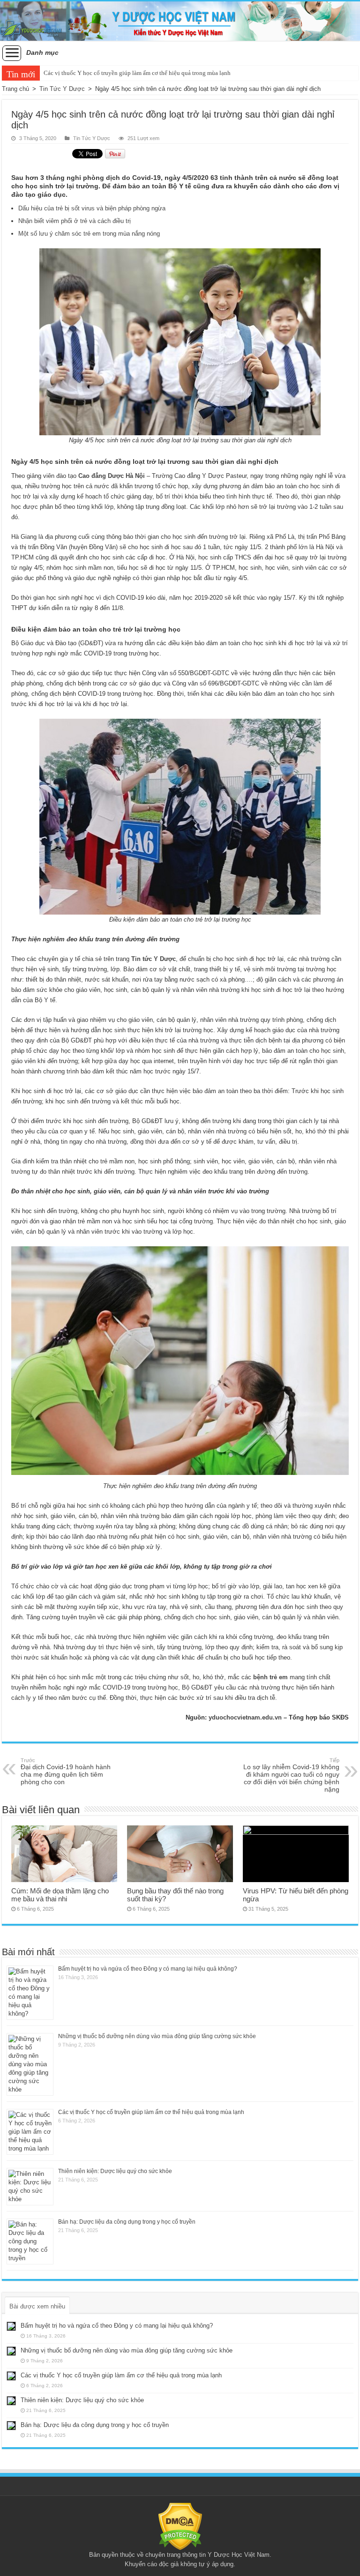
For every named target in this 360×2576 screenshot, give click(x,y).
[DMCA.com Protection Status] (180, 2526)
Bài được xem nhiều (37, 2306)
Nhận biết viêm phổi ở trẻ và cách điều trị (75, 221)
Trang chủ (15, 89)
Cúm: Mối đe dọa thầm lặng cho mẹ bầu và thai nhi (60, 1895)
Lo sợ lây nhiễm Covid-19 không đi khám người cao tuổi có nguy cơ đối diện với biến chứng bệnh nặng (291, 1775)
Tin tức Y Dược (154, 959)
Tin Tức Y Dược (62, 89)
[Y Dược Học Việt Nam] (180, 21)
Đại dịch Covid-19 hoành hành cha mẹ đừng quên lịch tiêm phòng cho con (66, 1772)
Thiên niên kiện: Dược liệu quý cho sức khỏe (101, 73)
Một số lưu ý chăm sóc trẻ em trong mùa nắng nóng (89, 234)
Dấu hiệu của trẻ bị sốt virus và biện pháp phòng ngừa (92, 208)
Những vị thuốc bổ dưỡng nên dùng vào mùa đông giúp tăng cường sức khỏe (157, 2036)
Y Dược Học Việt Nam (239, 2555)
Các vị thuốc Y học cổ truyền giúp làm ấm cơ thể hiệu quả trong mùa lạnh (151, 2112)
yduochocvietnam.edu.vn (245, 1717)
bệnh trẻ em (270, 1677)
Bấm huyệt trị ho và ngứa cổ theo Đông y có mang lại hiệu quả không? (148, 1969)
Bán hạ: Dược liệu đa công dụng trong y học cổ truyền (127, 2222)
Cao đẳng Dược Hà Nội (112, 476)
